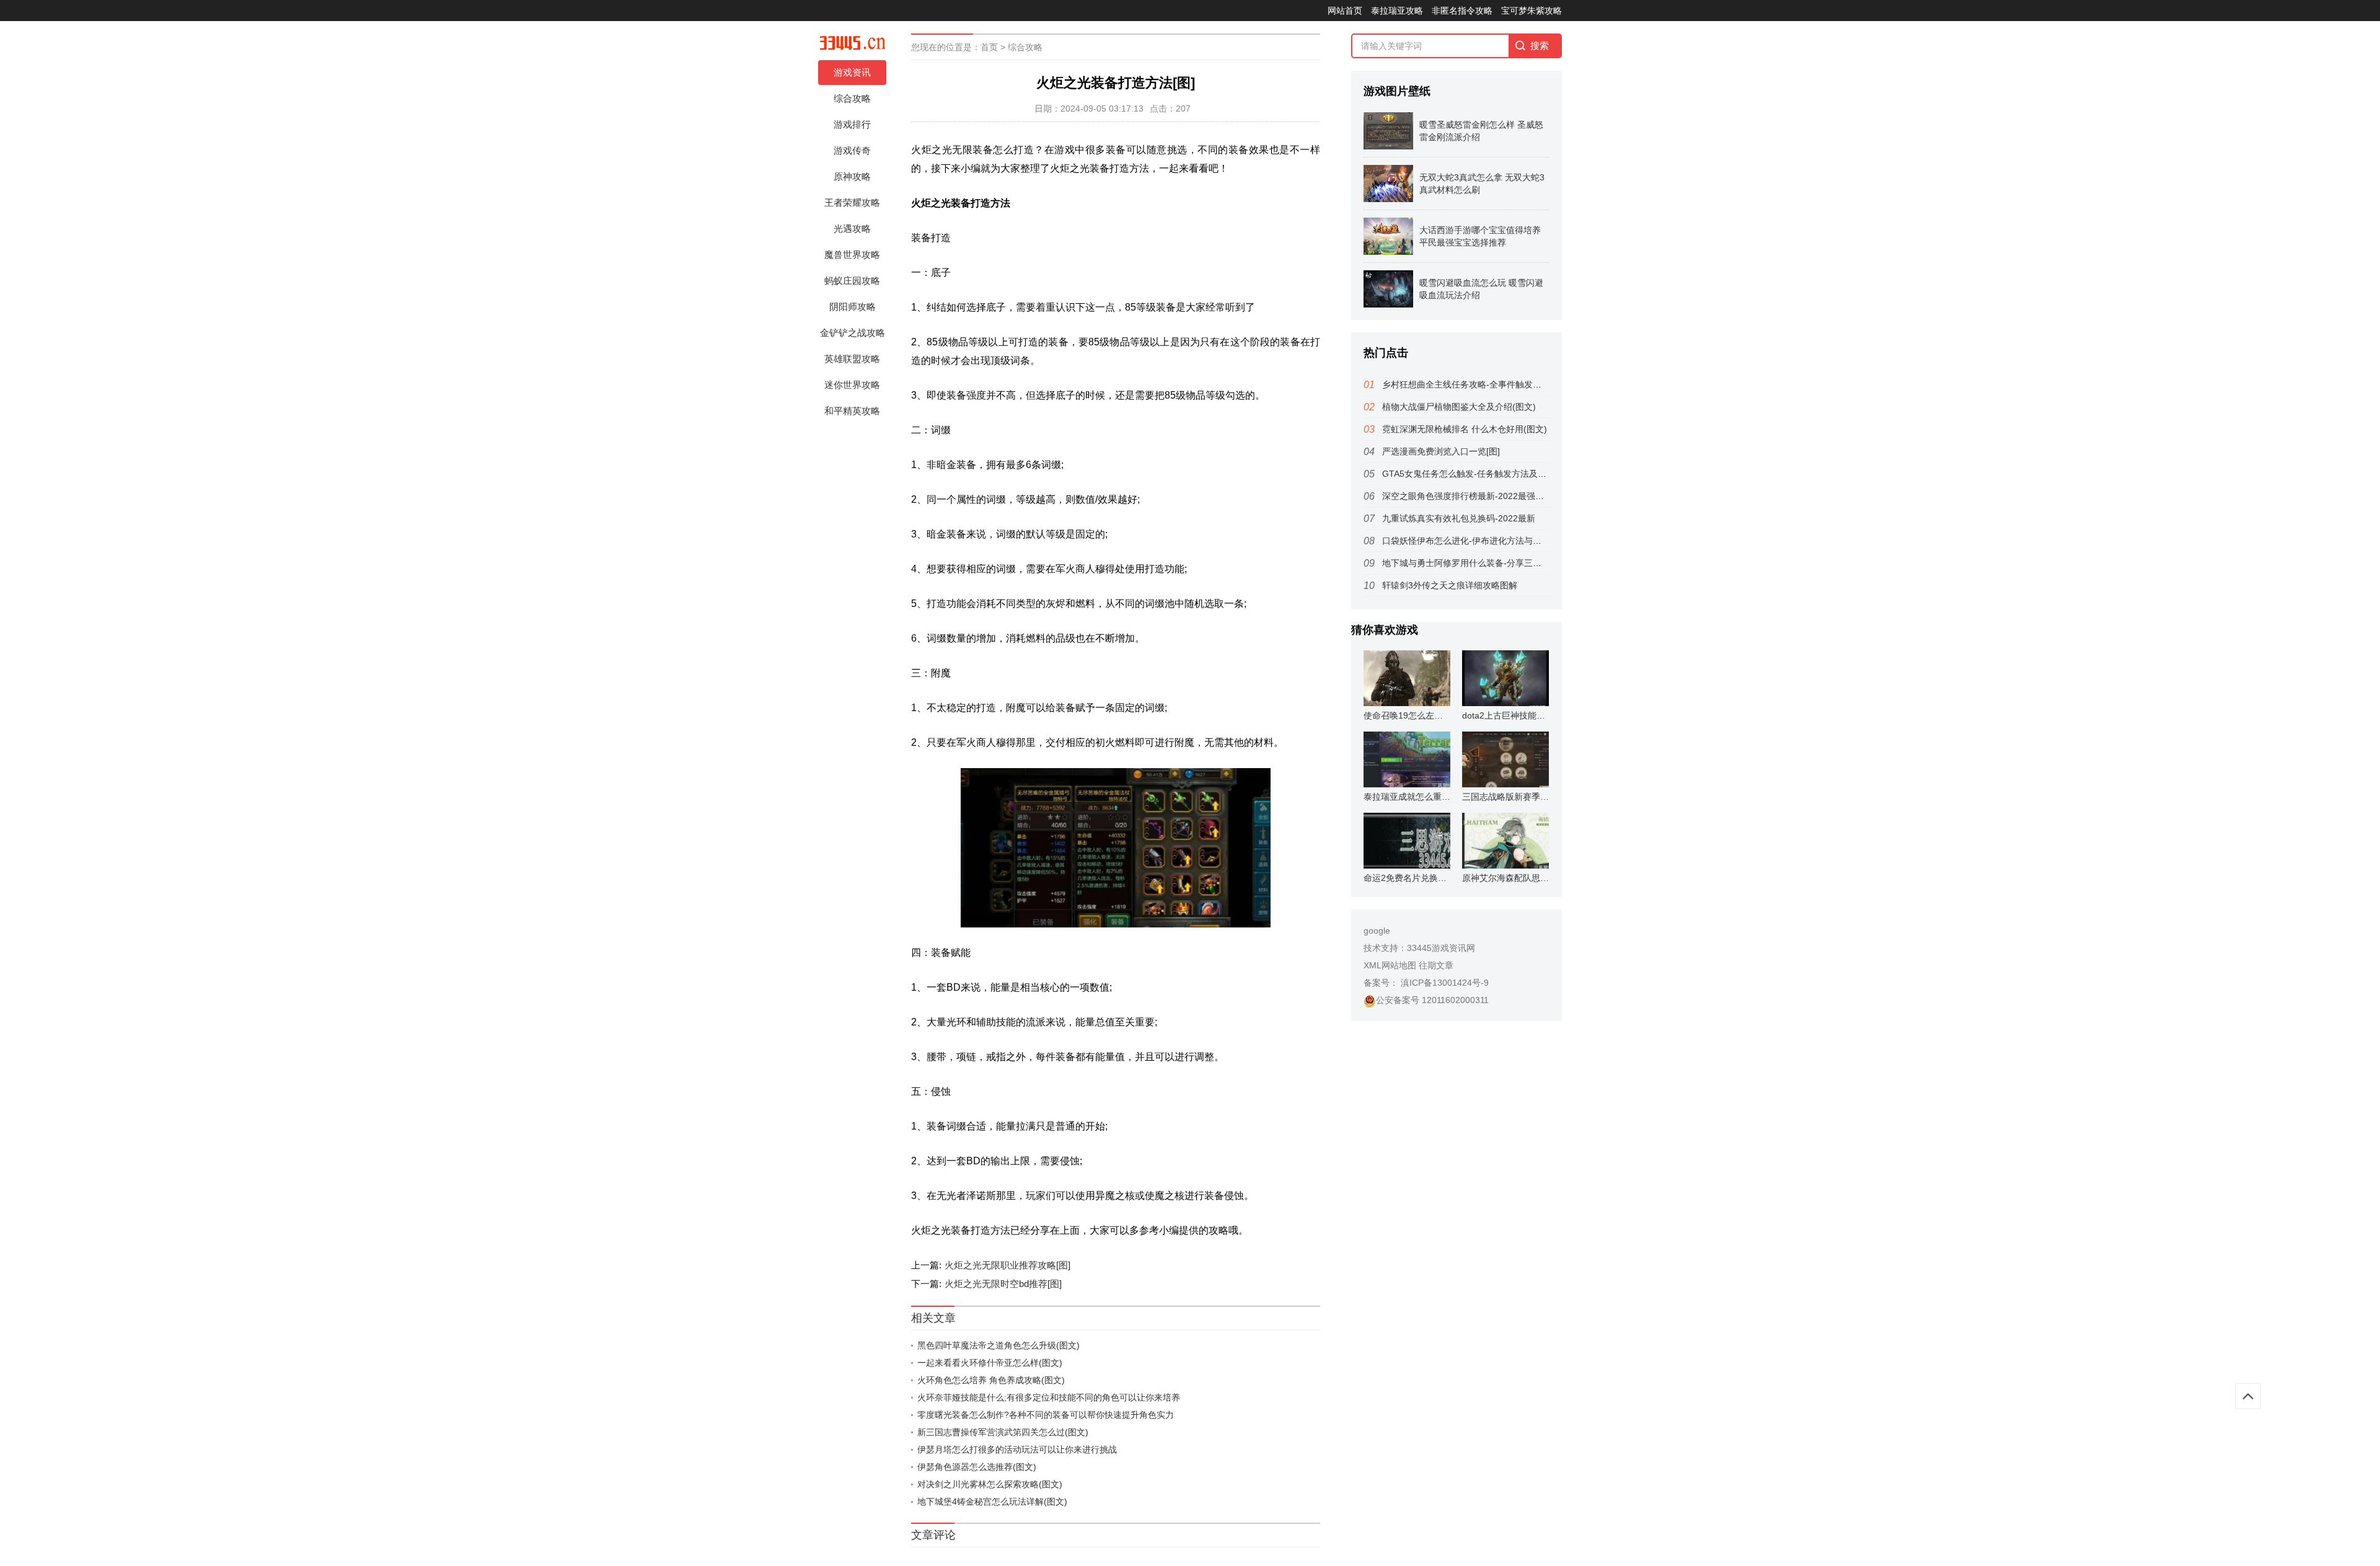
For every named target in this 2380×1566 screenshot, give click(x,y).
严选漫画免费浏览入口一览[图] (1441, 451)
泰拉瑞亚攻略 (1397, 11)
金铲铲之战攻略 (853, 333)
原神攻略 (852, 176)
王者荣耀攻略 (852, 202)
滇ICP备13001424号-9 (1443, 983)
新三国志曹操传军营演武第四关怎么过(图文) (1003, 1432)
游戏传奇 (852, 150)
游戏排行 (852, 124)
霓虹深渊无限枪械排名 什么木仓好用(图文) (1465, 429)
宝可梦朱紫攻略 (1532, 11)
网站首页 (1345, 11)
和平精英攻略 (852, 411)
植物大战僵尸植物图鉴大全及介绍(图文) (1459, 407)
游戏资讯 (852, 72)
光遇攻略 (852, 228)
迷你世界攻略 (852, 385)
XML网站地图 (1390, 965)
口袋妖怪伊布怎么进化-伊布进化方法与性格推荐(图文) (1487, 541)
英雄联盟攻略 (852, 359)
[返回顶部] (2248, 1396)
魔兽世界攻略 (852, 254)
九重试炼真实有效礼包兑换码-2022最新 (1459, 518)
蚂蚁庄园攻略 (852, 281)
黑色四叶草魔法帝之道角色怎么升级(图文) (998, 1345)
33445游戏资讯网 (1441, 948)
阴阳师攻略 (853, 307)
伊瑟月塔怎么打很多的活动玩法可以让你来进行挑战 (1017, 1449)
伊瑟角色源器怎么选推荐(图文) (977, 1467)
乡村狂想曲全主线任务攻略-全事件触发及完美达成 (1479, 384)
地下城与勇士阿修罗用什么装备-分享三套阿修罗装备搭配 (1492, 563)
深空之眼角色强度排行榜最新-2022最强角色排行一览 (1485, 496)
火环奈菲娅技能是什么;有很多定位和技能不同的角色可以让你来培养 (1049, 1397)
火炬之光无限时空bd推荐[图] (1003, 1284)
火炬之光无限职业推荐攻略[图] (1007, 1265)
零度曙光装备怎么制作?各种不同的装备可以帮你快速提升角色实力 (1046, 1415)
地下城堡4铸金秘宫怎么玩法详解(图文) (992, 1502)
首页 (989, 47)
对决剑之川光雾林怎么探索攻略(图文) (990, 1484)
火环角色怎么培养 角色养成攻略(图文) (991, 1380)
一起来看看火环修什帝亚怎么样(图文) (990, 1363)
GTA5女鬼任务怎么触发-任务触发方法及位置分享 (1477, 474)
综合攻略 (852, 98)
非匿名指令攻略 (1462, 11)
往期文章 (1436, 965)
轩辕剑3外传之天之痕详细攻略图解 (1450, 585)
